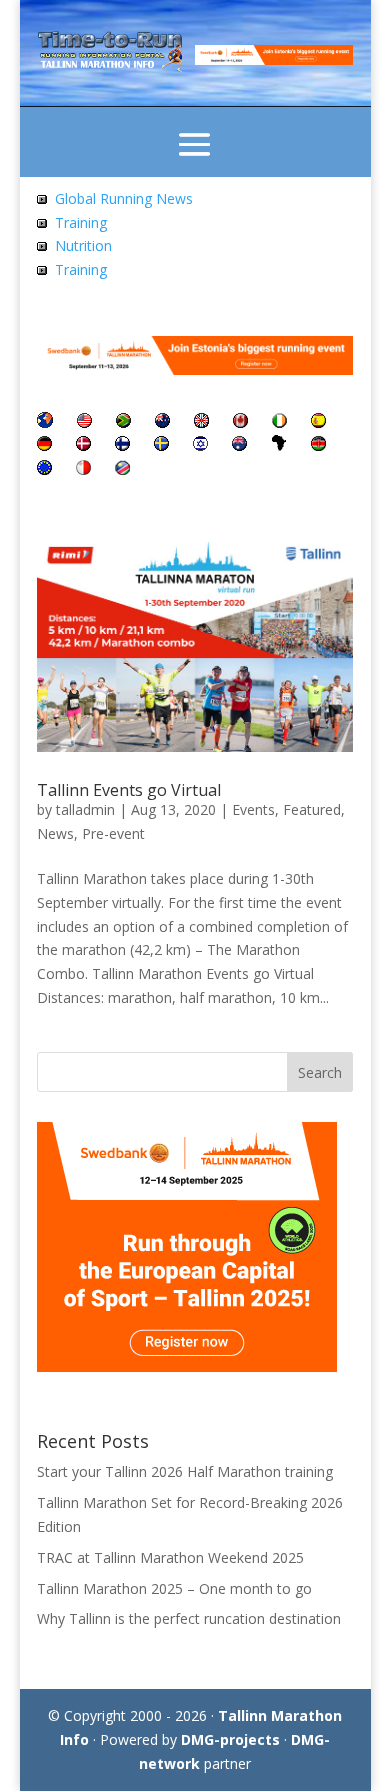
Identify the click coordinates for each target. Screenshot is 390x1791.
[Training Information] (42, 222)
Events (253, 809)
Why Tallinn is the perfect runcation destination (189, 1618)
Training (81, 222)
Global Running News (124, 198)
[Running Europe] (44, 469)
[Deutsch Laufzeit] (44, 445)
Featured (312, 809)
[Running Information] (45, 422)
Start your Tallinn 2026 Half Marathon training (185, 1471)
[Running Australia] (239, 445)
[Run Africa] (279, 445)
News (55, 833)
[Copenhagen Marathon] (83, 445)
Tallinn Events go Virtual (129, 790)
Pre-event (113, 833)
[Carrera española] (318, 422)
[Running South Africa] (123, 422)
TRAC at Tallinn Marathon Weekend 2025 (170, 1557)
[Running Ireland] (279, 422)
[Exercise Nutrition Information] (42, 245)
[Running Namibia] (122, 469)
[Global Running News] (42, 198)
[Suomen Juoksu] (122, 445)
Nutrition (83, 245)
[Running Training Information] (42, 269)
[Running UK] (201, 422)
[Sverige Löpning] (161, 445)
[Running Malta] (83, 469)
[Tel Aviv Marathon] (200, 445)
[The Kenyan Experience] (318, 445)
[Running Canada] (240, 422)
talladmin (85, 809)
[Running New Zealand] (162, 422)
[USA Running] (84, 422)
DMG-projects (230, 1739)
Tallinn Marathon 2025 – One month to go (174, 1588)
